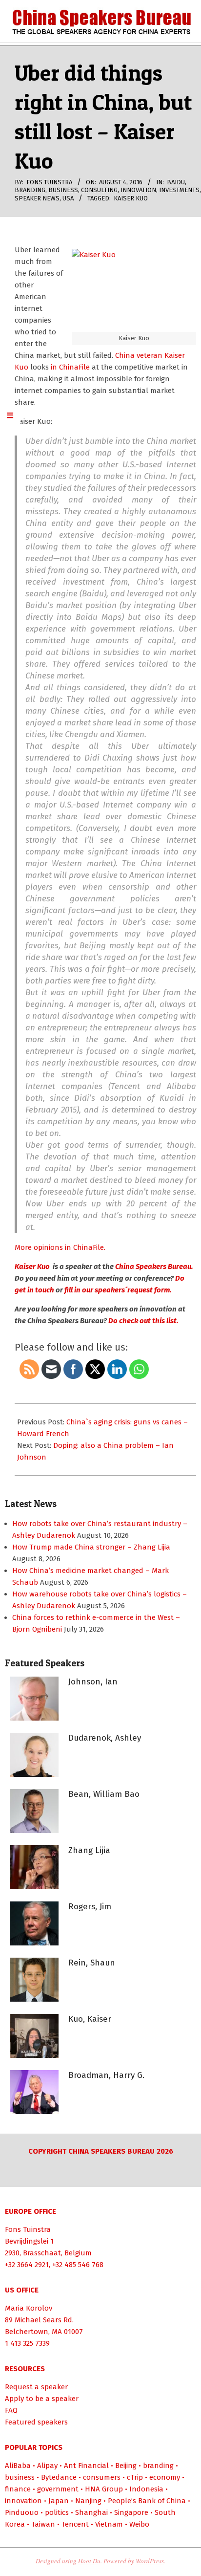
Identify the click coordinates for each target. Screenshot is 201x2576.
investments (179, 190)
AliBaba (18, 2466)
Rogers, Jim (90, 1907)
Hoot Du (89, 2561)
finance (18, 2489)
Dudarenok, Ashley (105, 1738)
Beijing (126, 2466)
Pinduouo (22, 2512)
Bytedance (59, 2477)
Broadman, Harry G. (106, 2075)
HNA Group (104, 2489)
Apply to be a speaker (42, 2399)
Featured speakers (36, 2422)
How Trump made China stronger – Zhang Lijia (91, 1547)
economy (165, 2477)
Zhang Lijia (89, 1850)
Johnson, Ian (93, 1682)
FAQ (11, 2410)
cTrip (135, 2477)
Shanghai (91, 2512)
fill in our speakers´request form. (117, 1290)
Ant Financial (86, 2466)
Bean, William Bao (104, 1794)
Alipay (47, 2466)
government (58, 2489)
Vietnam (109, 2524)
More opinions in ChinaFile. (60, 1247)
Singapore (131, 2512)
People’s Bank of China (147, 2501)
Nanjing (88, 2501)
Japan (59, 2501)
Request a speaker (36, 2387)
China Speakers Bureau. (154, 1266)
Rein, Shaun (92, 1963)
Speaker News (37, 198)
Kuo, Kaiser (90, 2019)
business (63, 190)
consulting (99, 190)
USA (68, 198)
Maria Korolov (29, 2308)
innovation (138, 190)
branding (30, 190)
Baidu (176, 182)
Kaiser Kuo (131, 198)
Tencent (75, 2524)
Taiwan (43, 2524)
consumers (102, 2477)
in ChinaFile (69, 367)
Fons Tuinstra (28, 2229)
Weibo (139, 2524)
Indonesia (146, 2489)
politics (57, 2512)
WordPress (150, 2561)
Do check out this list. (143, 1321)
